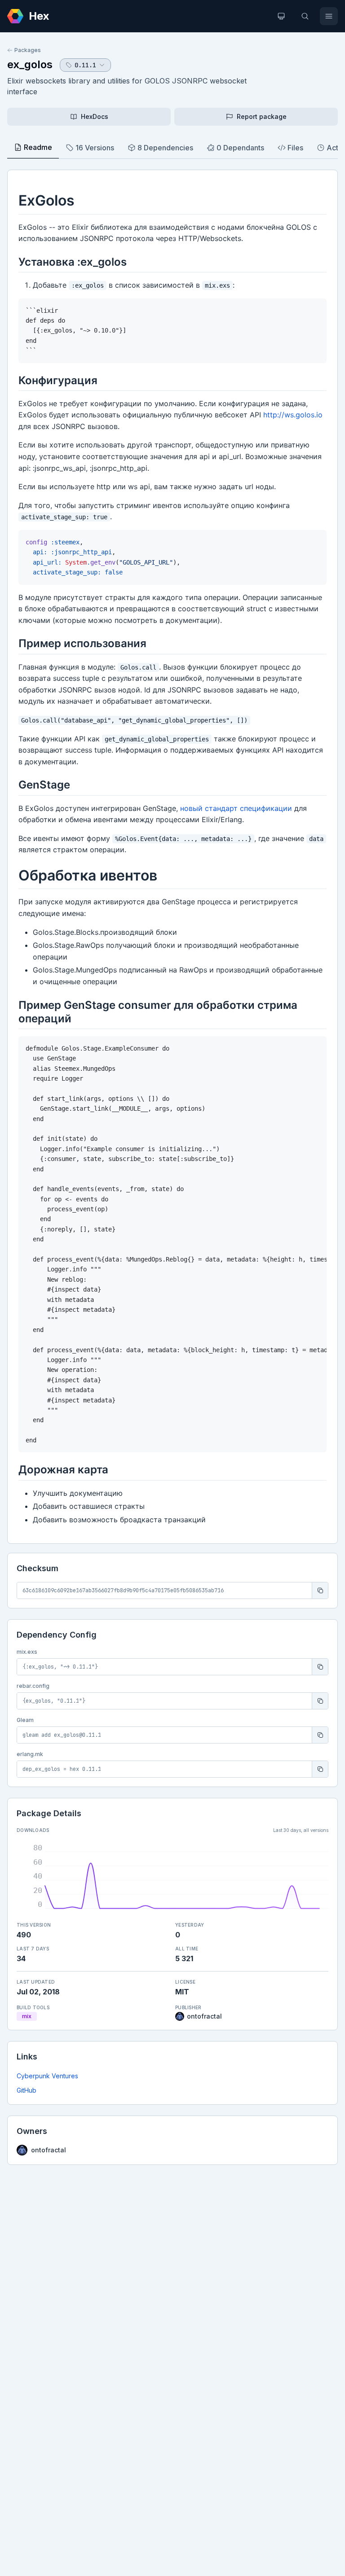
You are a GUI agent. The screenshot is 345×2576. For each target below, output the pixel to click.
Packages (28, 50)
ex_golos (30, 64)
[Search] (305, 16)
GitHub (27, 2090)
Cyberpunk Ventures (47, 2076)
